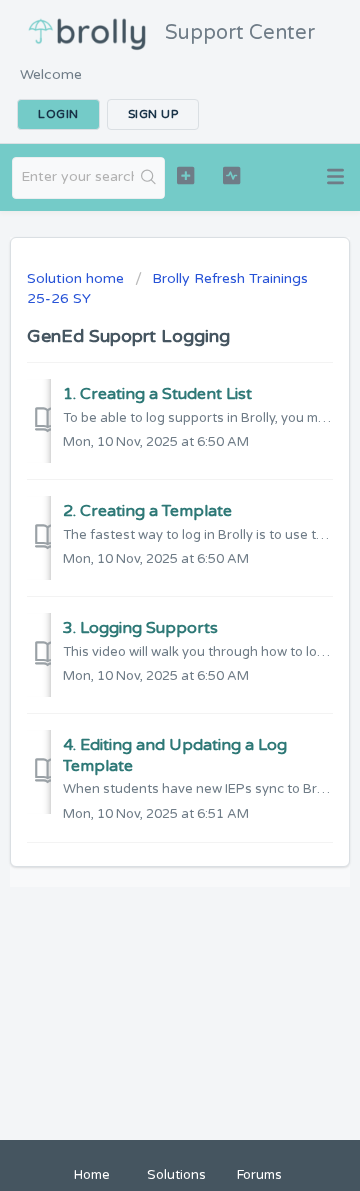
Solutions (176, 1175)
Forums (259, 1175)
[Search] (149, 178)
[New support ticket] (185, 175)
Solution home (77, 278)
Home (92, 1175)
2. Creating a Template (147, 511)
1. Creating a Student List (157, 394)
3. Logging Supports (140, 628)
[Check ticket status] (231, 175)
